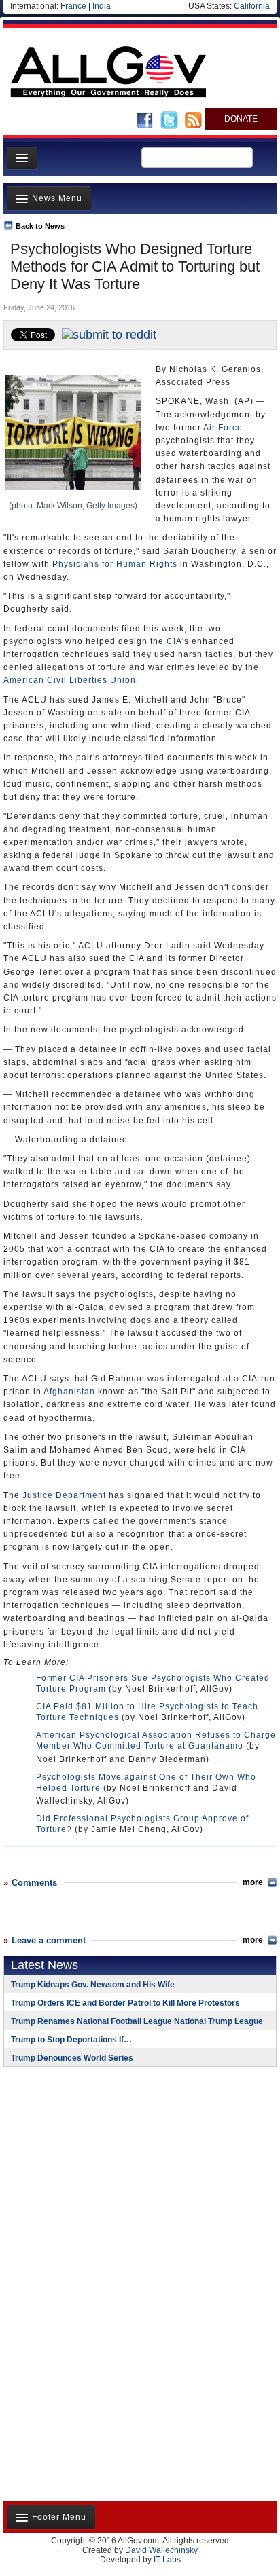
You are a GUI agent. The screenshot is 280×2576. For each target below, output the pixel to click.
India (102, 6)
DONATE (241, 119)
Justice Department (64, 1495)
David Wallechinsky (161, 2550)
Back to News (40, 226)
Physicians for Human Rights (115, 564)
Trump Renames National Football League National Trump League (137, 2021)
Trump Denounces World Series (72, 2058)
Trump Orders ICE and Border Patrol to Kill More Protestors (125, 2003)
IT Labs (167, 2560)
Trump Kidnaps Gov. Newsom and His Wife (93, 1985)
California (252, 6)
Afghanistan (69, 1392)
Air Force (223, 428)
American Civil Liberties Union (70, 680)
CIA (174, 641)
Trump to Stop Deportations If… (71, 2040)
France (73, 6)
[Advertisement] (88, 2165)
